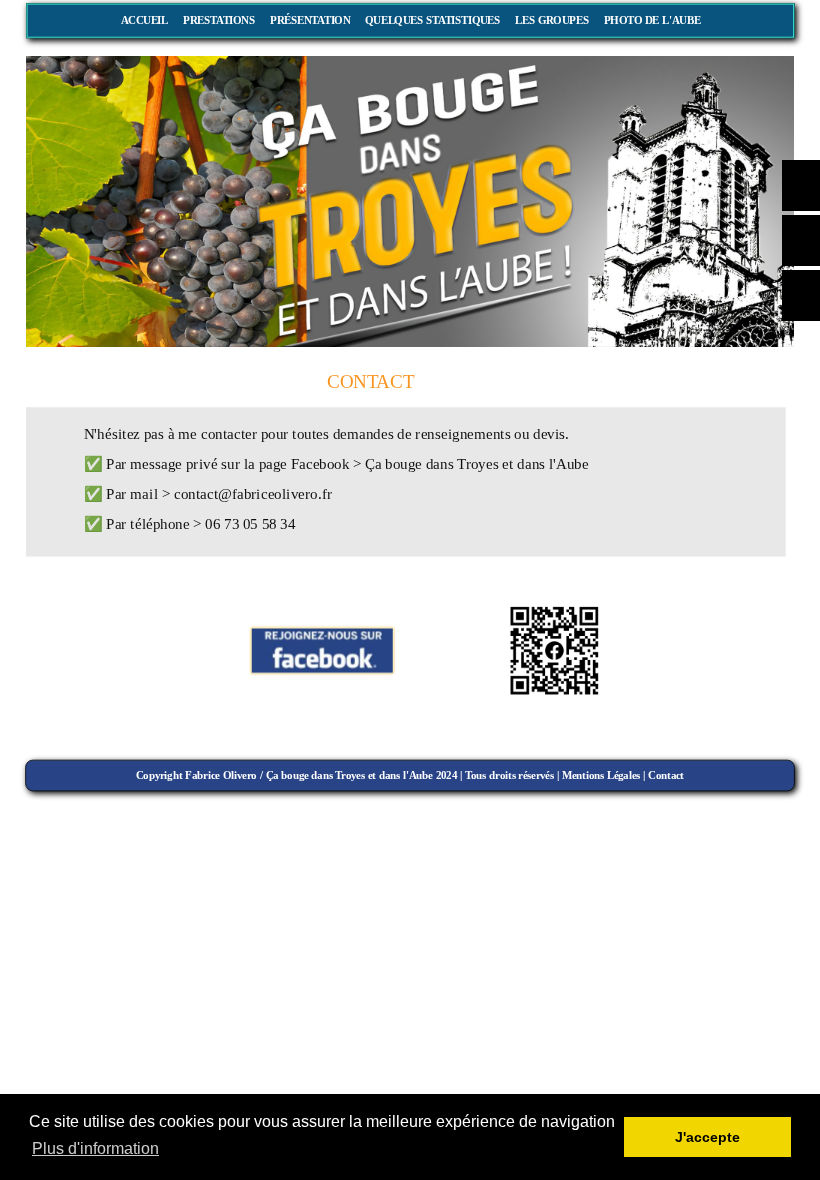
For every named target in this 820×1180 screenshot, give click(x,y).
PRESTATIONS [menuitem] (219, 20)
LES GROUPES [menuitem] (552, 20)
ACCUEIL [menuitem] (144, 20)
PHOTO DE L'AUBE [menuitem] (652, 20)
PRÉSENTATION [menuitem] (310, 20)
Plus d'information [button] (95, 1148)
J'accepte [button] (707, 1137)
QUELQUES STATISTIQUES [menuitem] (432, 20)
